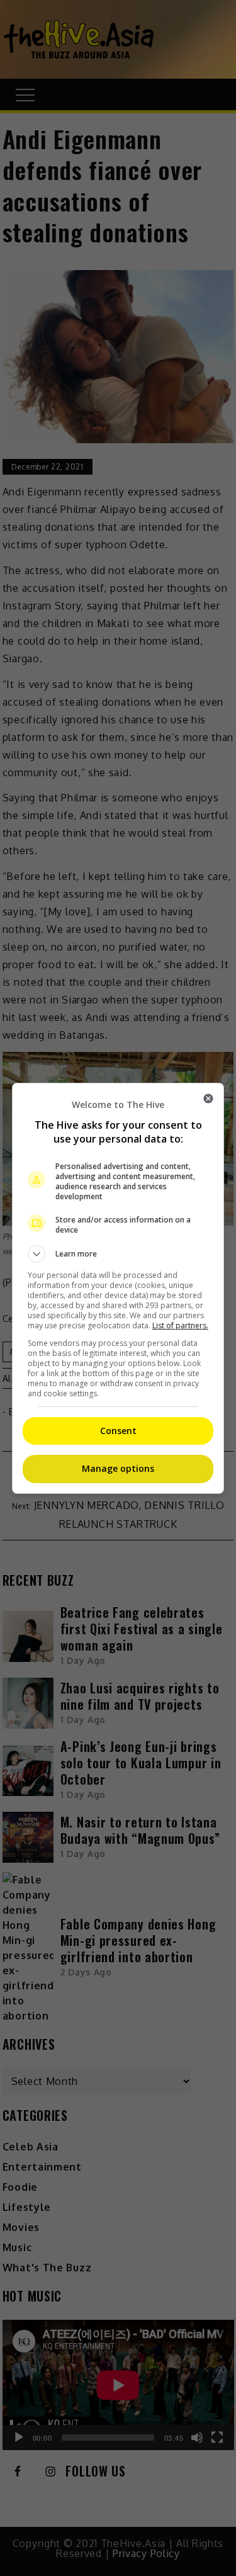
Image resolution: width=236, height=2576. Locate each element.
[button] (118, 1254)
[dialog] (118, 1288)
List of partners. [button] (180, 1325)
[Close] (208, 1099)
